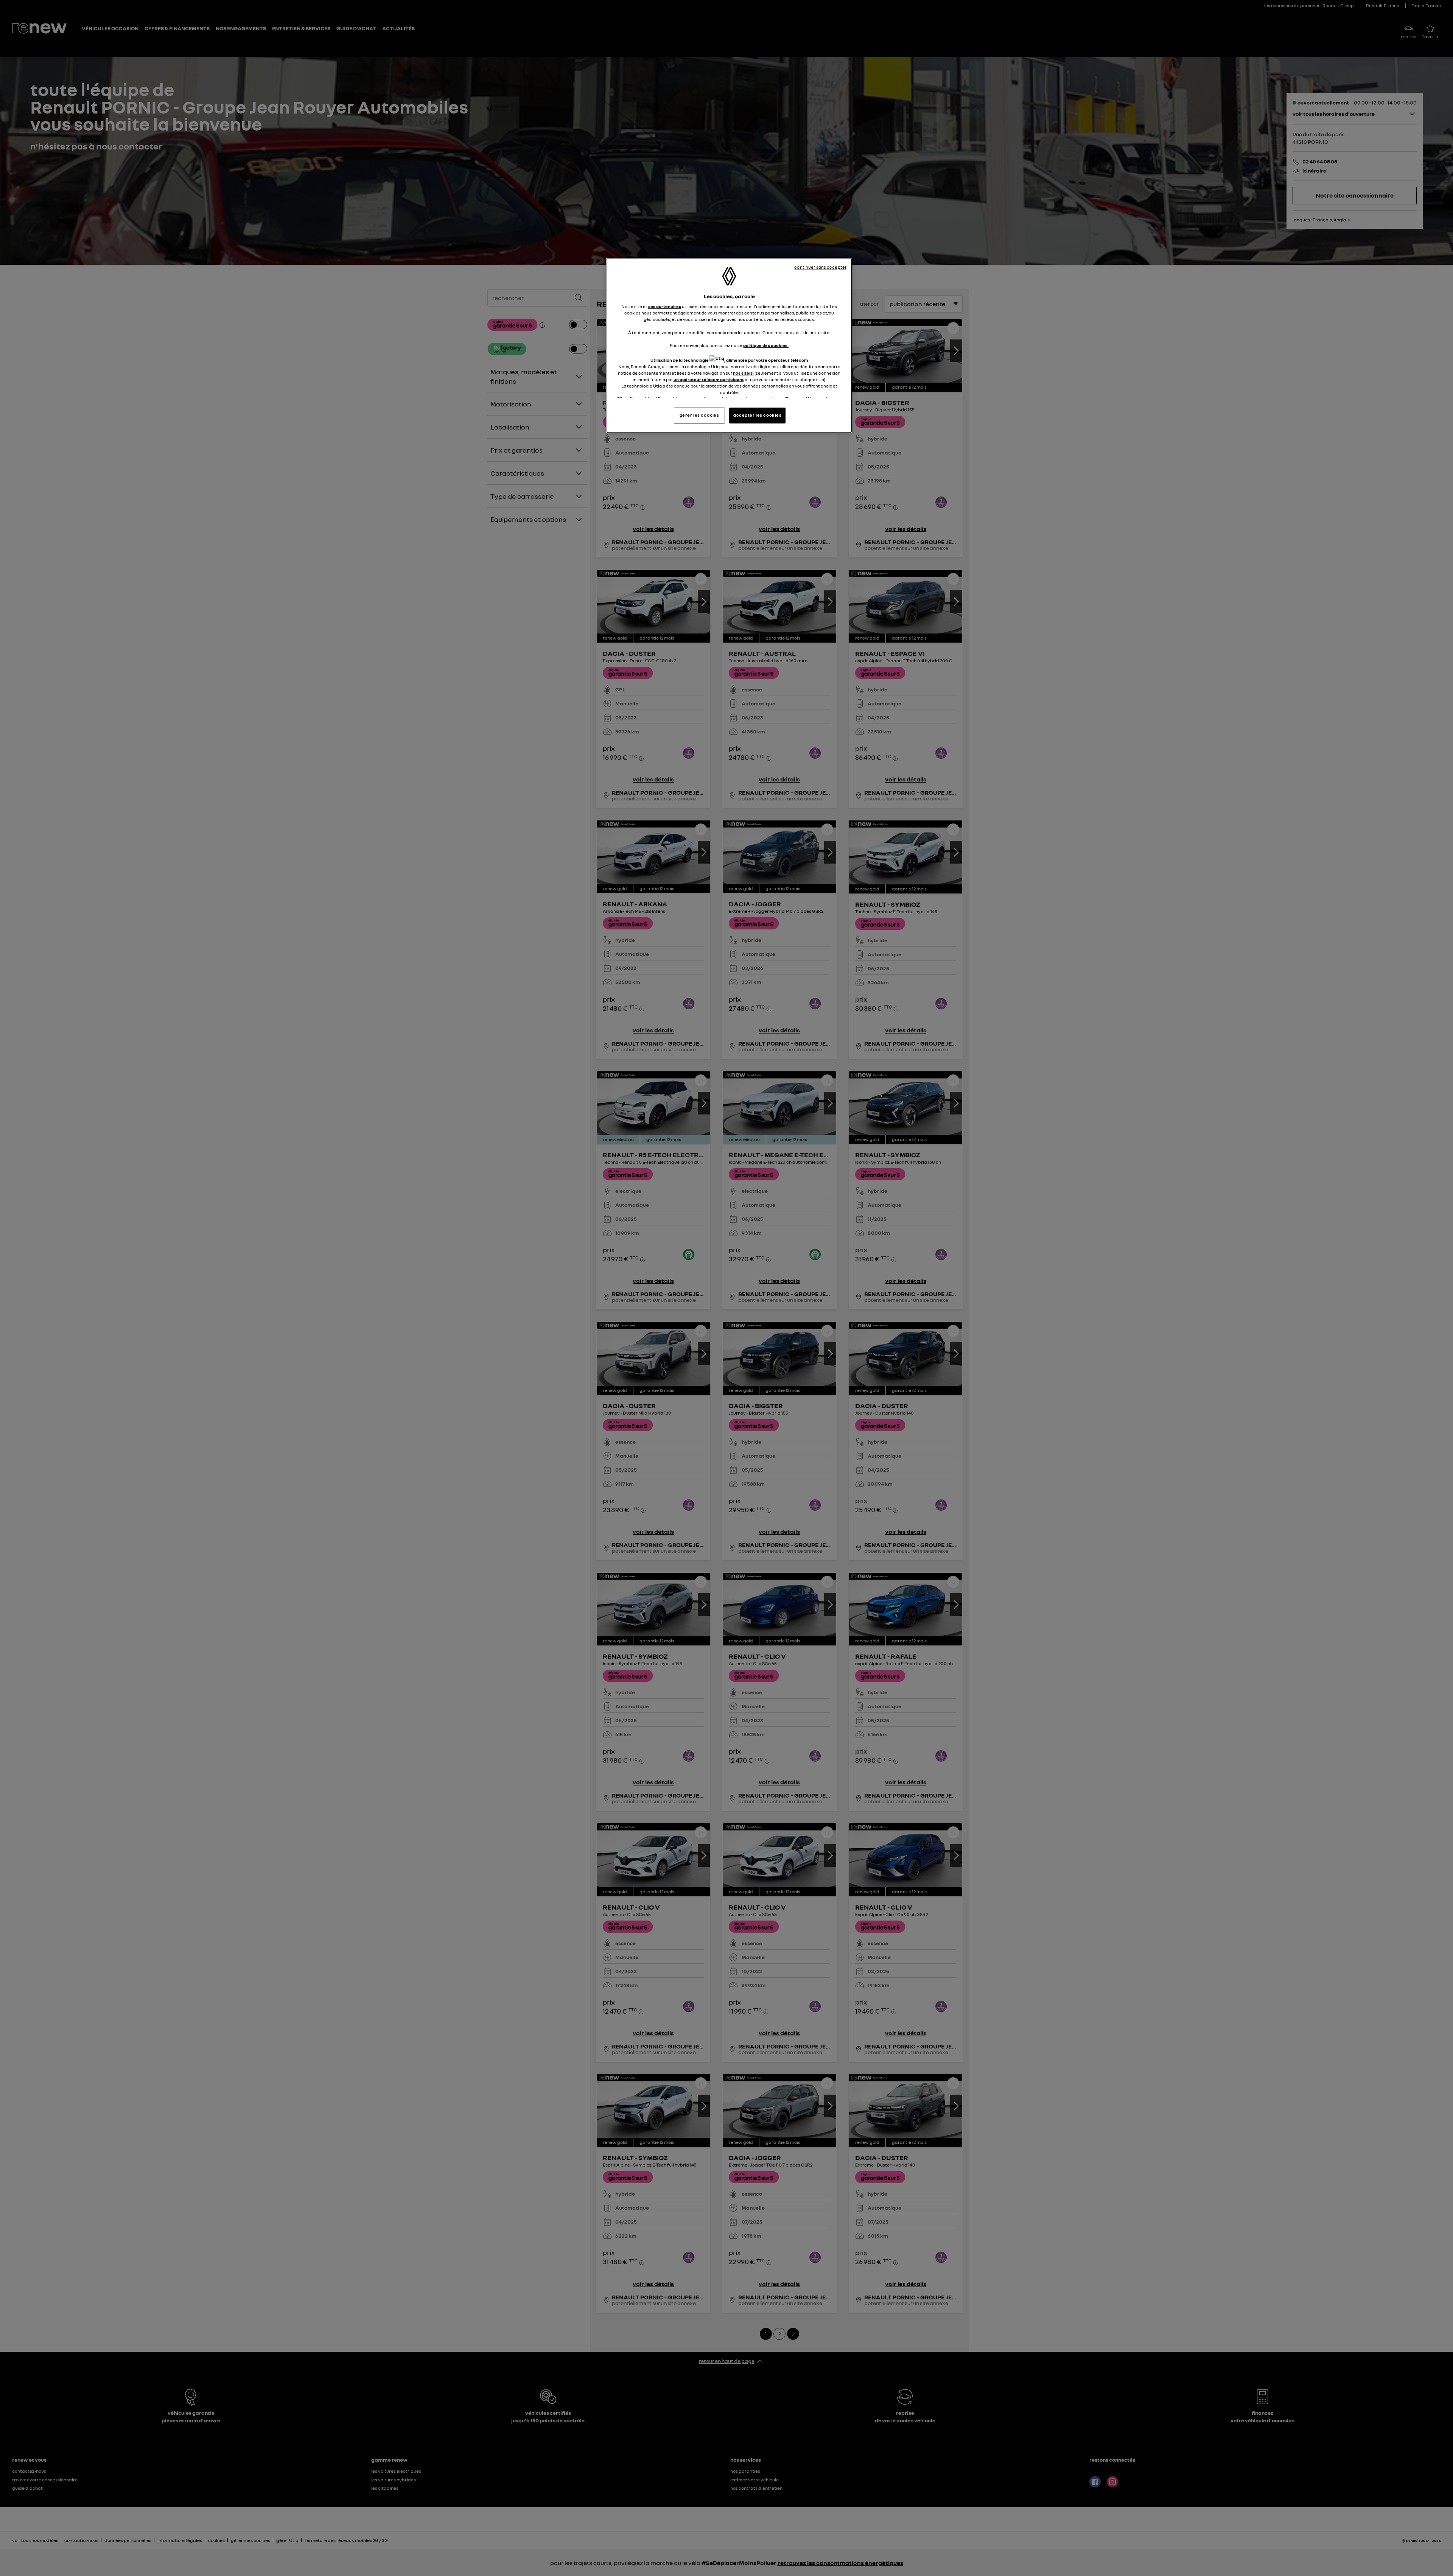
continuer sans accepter (820, 267)
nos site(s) (743, 373)
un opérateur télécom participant (709, 380)
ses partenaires (665, 307)
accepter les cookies (757, 415)
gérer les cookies (699, 415)
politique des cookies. (766, 346)
